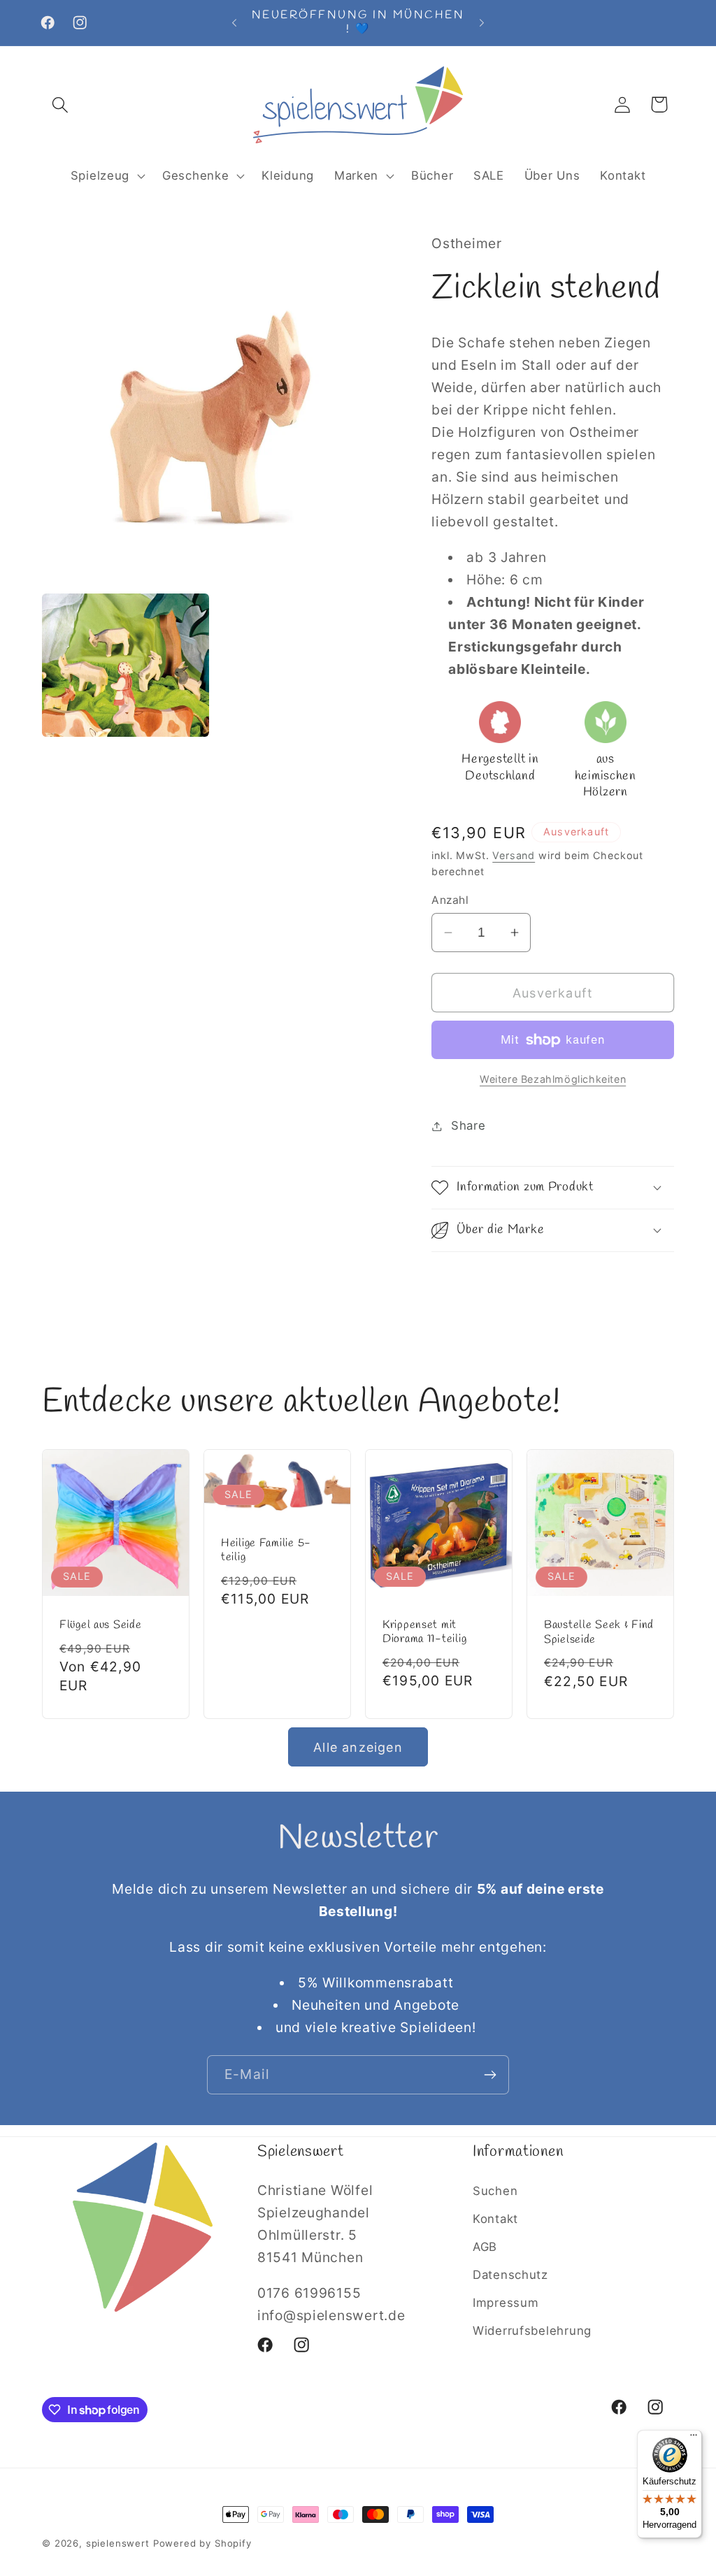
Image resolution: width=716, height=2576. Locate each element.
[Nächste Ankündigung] (482, 22)
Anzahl (450, 900)
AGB (485, 2247)
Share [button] (468, 1125)
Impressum (506, 2303)
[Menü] (694, 2438)
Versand (514, 855)
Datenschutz (510, 2275)
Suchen (495, 2191)
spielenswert (118, 2543)
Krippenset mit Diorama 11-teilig (424, 1632)
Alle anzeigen (358, 1747)
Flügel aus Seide (101, 1625)
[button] (60, 105)
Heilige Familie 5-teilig (266, 1550)
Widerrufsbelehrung (532, 2331)
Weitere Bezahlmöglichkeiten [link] (553, 1079)
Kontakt (495, 2219)
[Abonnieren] (490, 2075)
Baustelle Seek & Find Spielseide (599, 1632)
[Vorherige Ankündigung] (234, 22)
